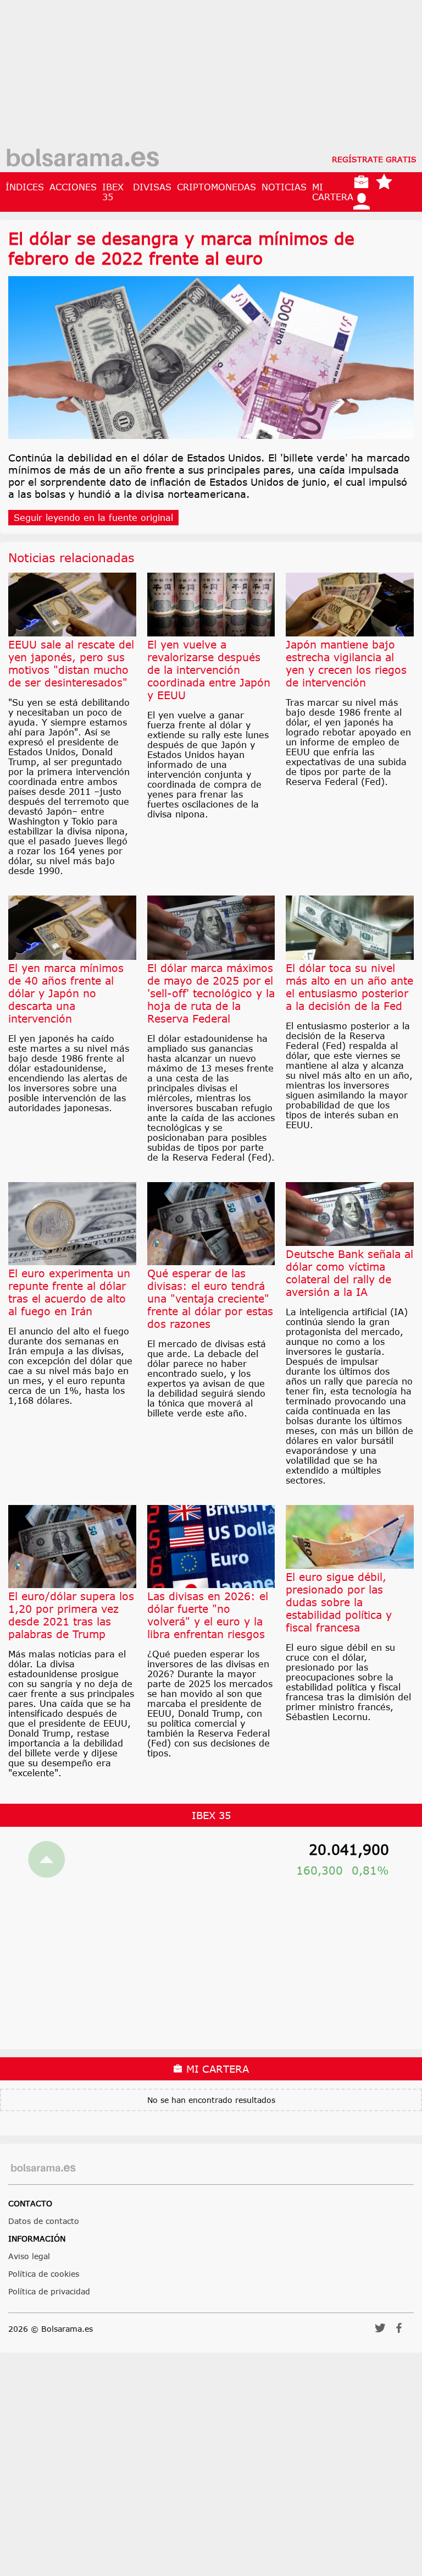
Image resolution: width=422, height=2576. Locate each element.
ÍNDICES (25, 187)
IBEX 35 (113, 192)
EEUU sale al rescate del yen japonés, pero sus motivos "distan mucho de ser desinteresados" (71, 663)
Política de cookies (44, 2274)
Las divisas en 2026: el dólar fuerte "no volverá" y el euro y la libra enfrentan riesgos (208, 1615)
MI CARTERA (333, 192)
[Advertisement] (211, 77)
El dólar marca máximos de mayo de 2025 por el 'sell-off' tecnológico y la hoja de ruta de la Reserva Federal (211, 993)
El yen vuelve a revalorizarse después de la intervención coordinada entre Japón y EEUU (209, 670)
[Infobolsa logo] (82, 159)
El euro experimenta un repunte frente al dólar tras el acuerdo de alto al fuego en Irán (69, 1292)
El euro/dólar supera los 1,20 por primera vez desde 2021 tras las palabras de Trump (71, 1615)
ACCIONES (73, 187)
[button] (380, 2331)
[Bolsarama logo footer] (43, 2168)
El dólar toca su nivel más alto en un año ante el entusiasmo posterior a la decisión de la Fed (349, 987)
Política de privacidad (49, 2291)
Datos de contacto (44, 2221)
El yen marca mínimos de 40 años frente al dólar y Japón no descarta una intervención (66, 993)
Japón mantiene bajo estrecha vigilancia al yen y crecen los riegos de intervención (346, 663)
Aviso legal (29, 2256)
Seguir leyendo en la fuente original (93, 518)
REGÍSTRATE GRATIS (374, 159)
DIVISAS (152, 187)
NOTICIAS (284, 187)
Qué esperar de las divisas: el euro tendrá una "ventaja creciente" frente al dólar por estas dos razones (210, 1298)
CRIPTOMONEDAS (216, 187)
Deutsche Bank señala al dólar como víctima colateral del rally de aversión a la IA (349, 1273)
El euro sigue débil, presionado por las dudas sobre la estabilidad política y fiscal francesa (339, 1602)
